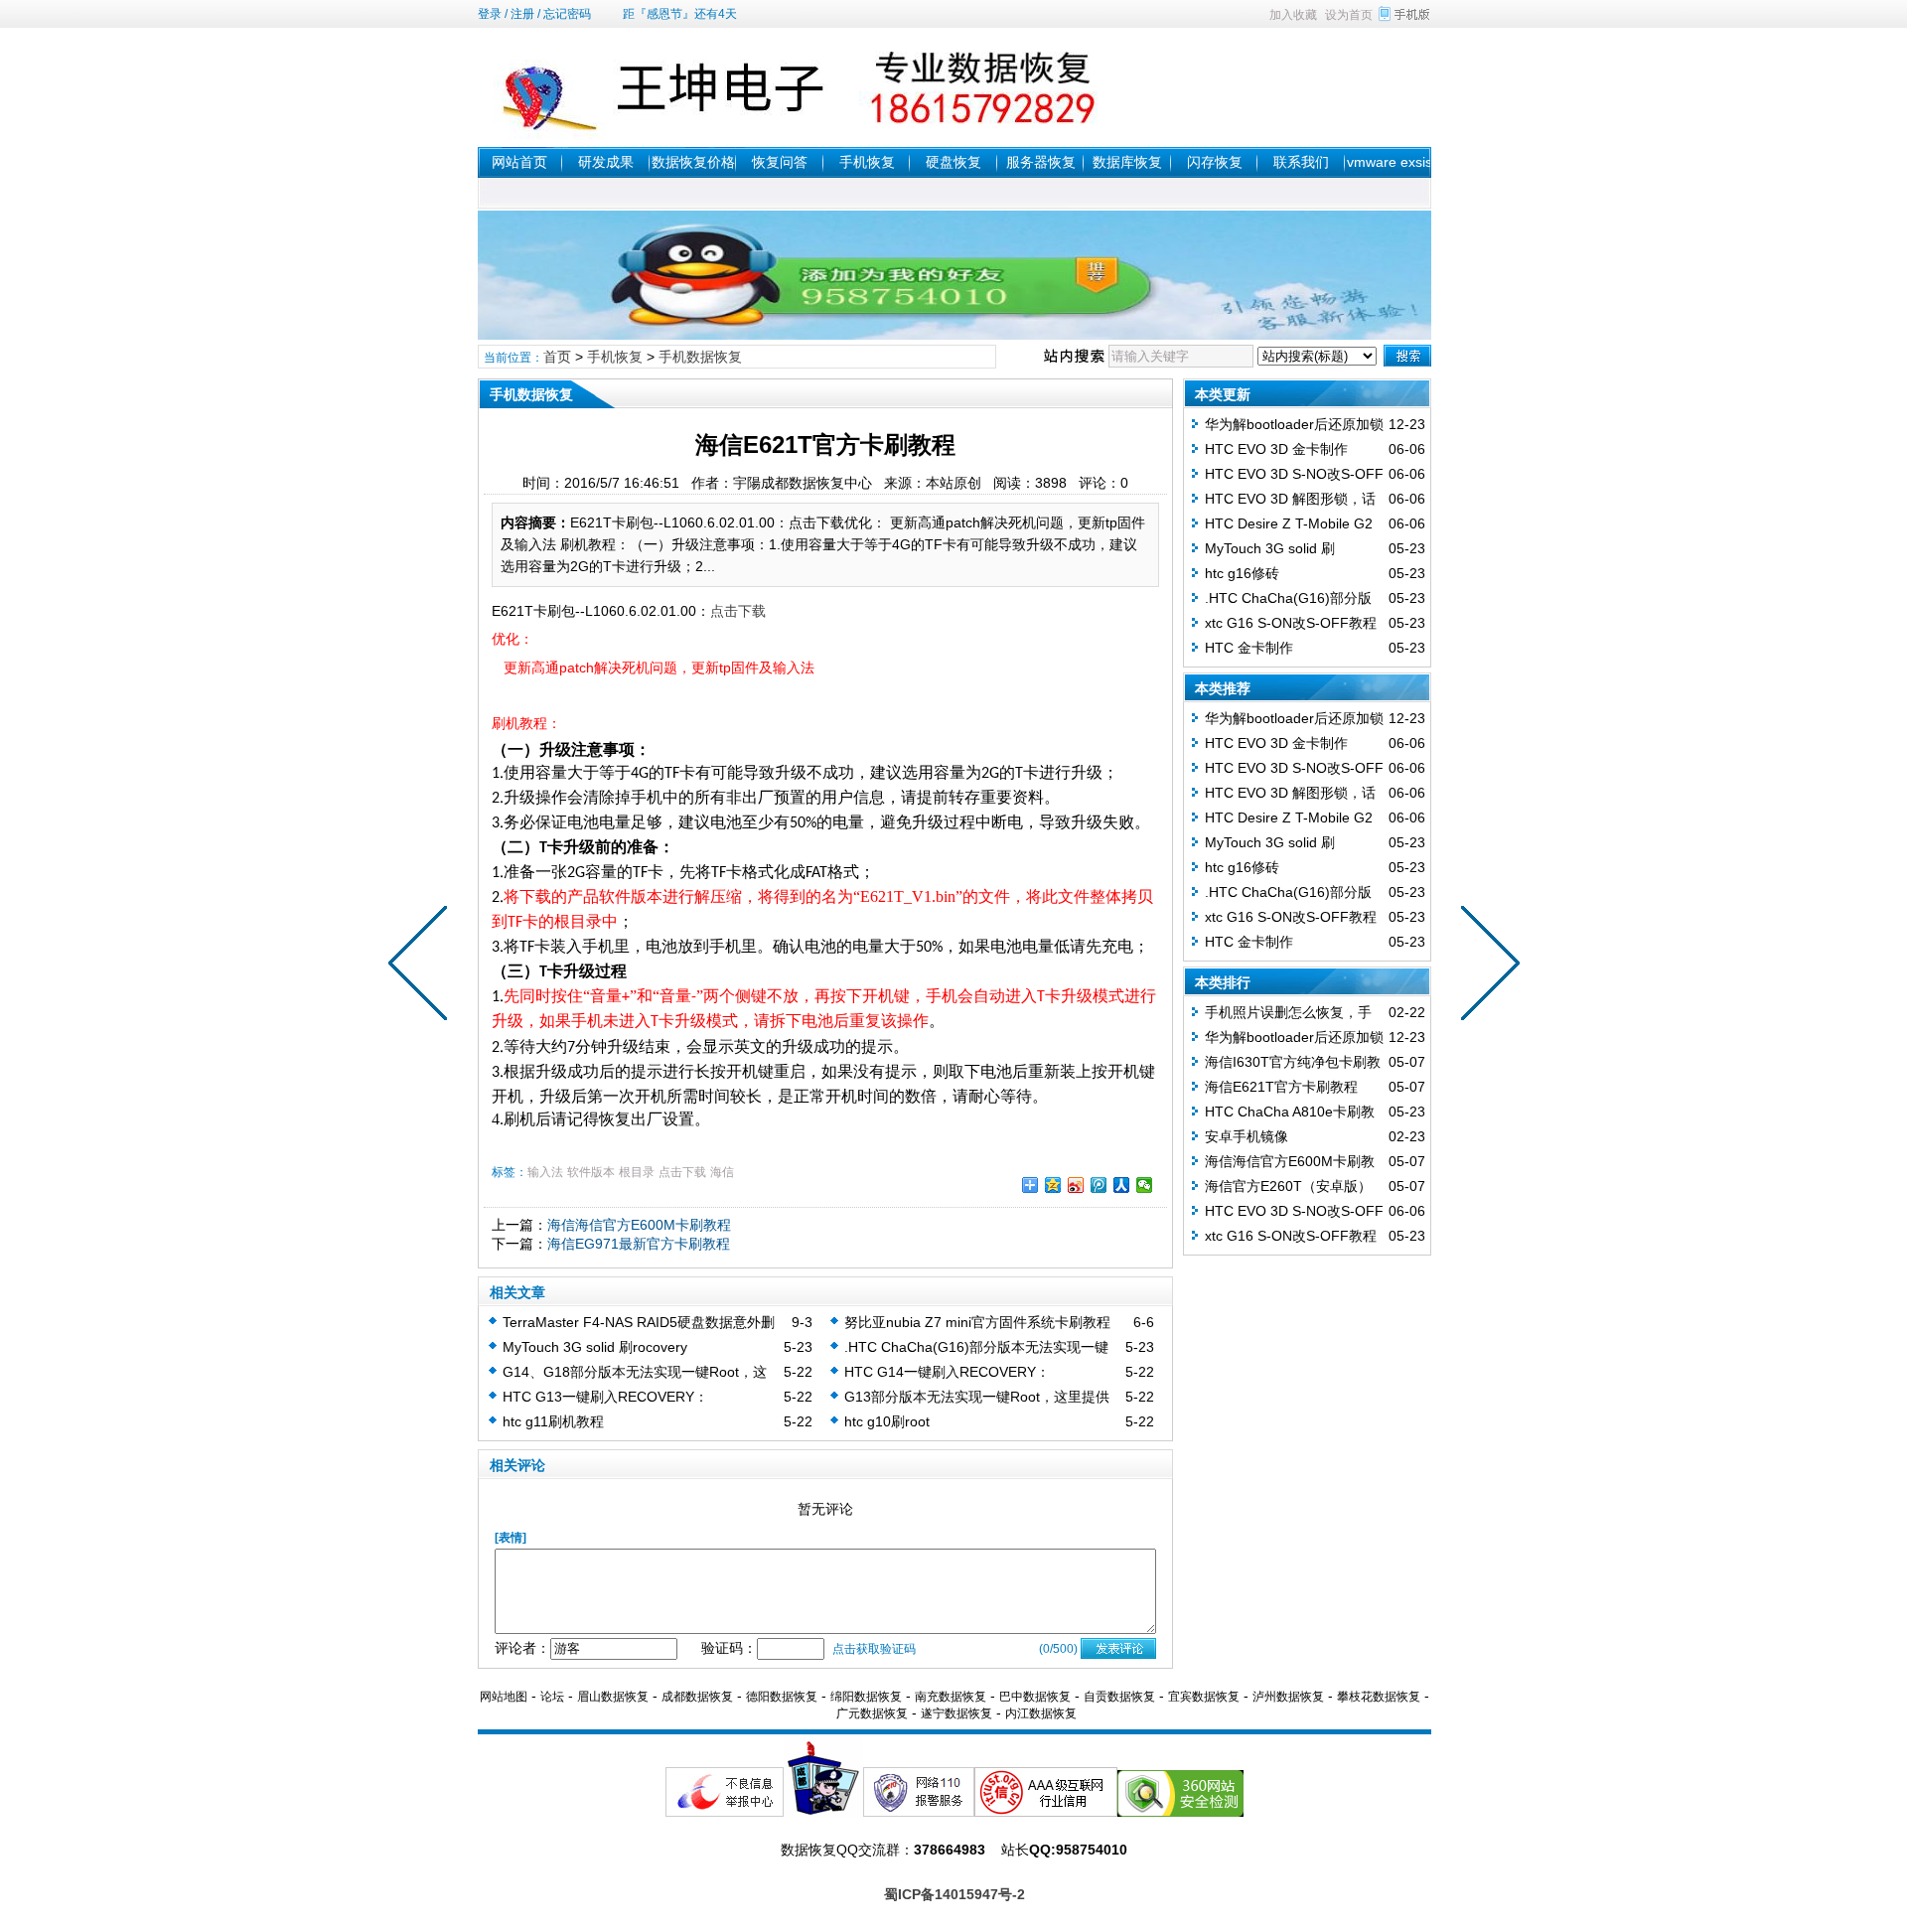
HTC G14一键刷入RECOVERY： (947, 1372)
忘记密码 (567, 14)
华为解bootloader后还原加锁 (1294, 424)
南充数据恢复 (951, 1697)
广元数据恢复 (872, 1713)
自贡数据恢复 (1119, 1697)
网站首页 (519, 162)
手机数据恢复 (700, 357)
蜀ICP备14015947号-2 (954, 1894)
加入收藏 (1293, 15)
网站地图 (504, 1697)
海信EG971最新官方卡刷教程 (639, 1244)
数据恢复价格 (693, 162)
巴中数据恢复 (1035, 1697)
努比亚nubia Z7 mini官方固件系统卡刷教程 (977, 1322)
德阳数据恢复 (782, 1697)
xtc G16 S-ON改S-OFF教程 (1291, 623)
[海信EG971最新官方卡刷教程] (422, 966)
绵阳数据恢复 (866, 1697)
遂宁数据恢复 (956, 1713)
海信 (722, 1172)
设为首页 (1349, 15)
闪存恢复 (1215, 162)
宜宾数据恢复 (1204, 1697)
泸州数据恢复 (1288, 1697)
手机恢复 (867, 162)
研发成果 (606, 162)
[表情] (511, 1538)
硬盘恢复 (953, 162)
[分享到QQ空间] (1053, 1185)
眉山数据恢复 (613, 1697)
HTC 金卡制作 (1249, 648)
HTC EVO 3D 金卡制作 (1276, 449)
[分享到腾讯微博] (1099, 1185)
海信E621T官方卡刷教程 (1281, 1087)
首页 (557, 357)
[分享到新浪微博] (1076, 1185)
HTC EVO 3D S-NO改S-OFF (1294, 474)
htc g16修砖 (1242, 573)
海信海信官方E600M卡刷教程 (639, 1225)
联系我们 (1301, 162)
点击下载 (738, 611)
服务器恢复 (1041, 162)
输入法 (545, 1172)
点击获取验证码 (874, 1649)
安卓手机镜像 (1247, 1136)
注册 (522, 14)
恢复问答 (780, 162)
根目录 (637, 1172)
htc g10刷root (887, 1421)
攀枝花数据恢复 (1379, 1697)
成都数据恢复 (697, 1697)
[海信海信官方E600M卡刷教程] (1486, 966)
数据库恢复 (1127, 162)
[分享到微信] (1145, 1185)
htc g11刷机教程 (553, 1421)
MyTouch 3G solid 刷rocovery (595, 1347)
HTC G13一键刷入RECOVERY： (605, 1397)
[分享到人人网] (1122, 1185)
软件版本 (591, 1172)
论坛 (552, 1697)
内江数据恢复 (1041, 1713)
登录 (490, 14)
